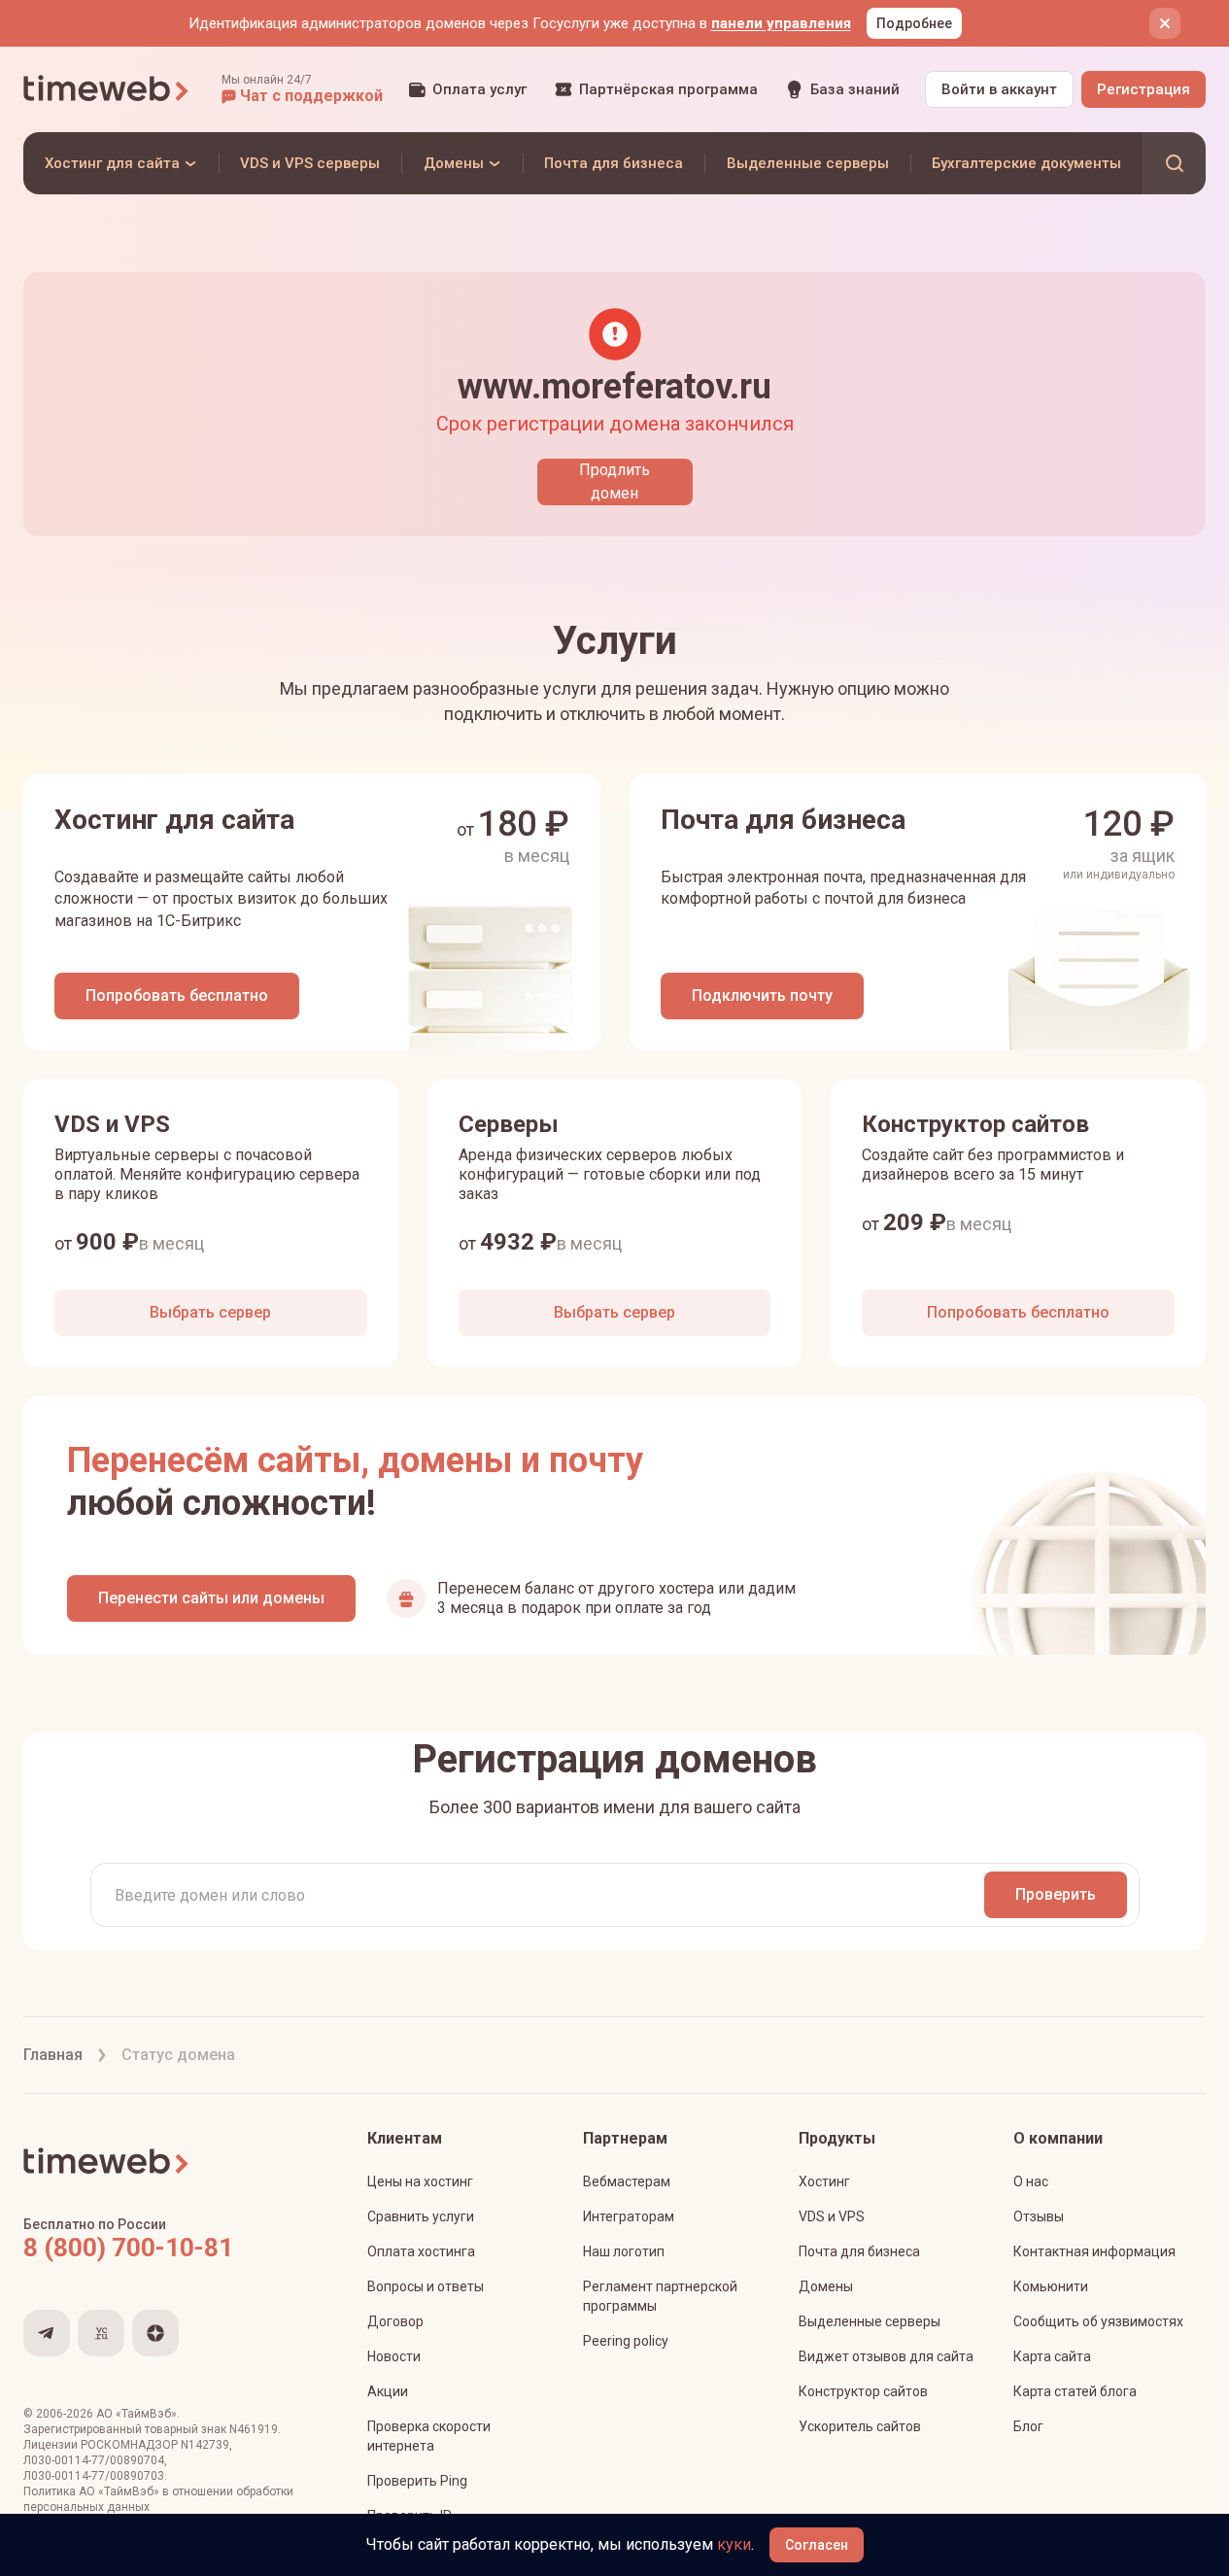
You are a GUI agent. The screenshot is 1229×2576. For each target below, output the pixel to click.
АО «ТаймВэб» (137, 2414)
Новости (394, 2356)
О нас (1031, 2181)
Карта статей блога (1075, 2391)
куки (734, 2544)
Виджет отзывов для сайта (886, 2356)
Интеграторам (629, 2216)
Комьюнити (1051, 2286)
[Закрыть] (1165, 23)
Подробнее (914, 23)
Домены (826, 2286)
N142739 (205, 2445)
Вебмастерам (627, 2181)
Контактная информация (1094, 2251)
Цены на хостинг (420, 2181)
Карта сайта (1052, 2356)
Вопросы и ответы (426, 2286)
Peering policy (626, 2341)
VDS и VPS (832, 2216)
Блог (1028, 2426)
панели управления (781, 23)
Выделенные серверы (870, 2321)
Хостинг (824, 2181)
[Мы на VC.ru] (101, 2333)
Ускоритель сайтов (860, 2426)
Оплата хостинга (421, 2251)
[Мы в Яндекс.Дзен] (155, 2333)
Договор (395, 2321)
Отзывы (1039, 2216)
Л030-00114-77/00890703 (94, 2476)
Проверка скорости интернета (429, 2436)
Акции (388, 2391)
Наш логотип (624, 2251)
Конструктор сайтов (863, 2391)
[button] (302, 89)
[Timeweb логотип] (107, 89)
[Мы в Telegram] (47, 2333)
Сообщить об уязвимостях (1098, 2321)
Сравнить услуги (421, 2216)
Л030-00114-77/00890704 (94, 2460)
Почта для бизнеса (859, 2251)
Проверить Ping (417, 2481)
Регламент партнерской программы (660, 2296)
